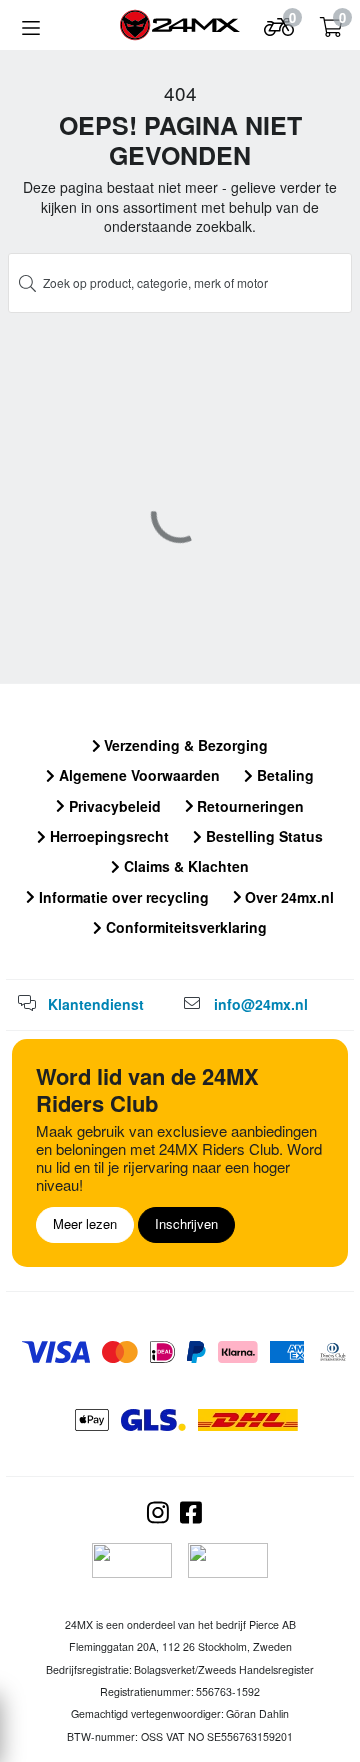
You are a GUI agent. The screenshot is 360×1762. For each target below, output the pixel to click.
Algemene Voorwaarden (137, 775)
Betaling (283, 775)
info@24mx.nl (261, 1004)
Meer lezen (85, 1223)
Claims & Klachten (184, 866)
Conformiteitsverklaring (184, 927)
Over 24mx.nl (287, 897)
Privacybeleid (113, 806)
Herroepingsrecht (107, 836)
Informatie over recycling (122, 897)
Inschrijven (186, 1223)
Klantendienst (96, 1004)
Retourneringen (248, 806)
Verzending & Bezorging (184, 745)
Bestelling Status (262, 836)
